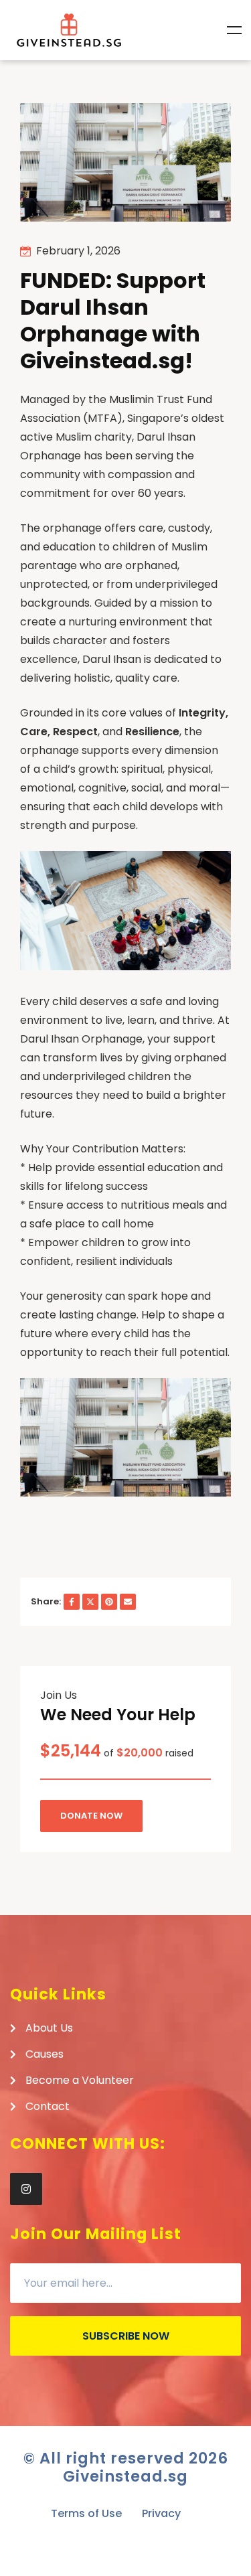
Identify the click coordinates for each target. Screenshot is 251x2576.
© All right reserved (126, 2458)
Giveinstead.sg (125, 2476)
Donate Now (91, 1816)
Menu (234, 30)
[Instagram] (26, 2189)
